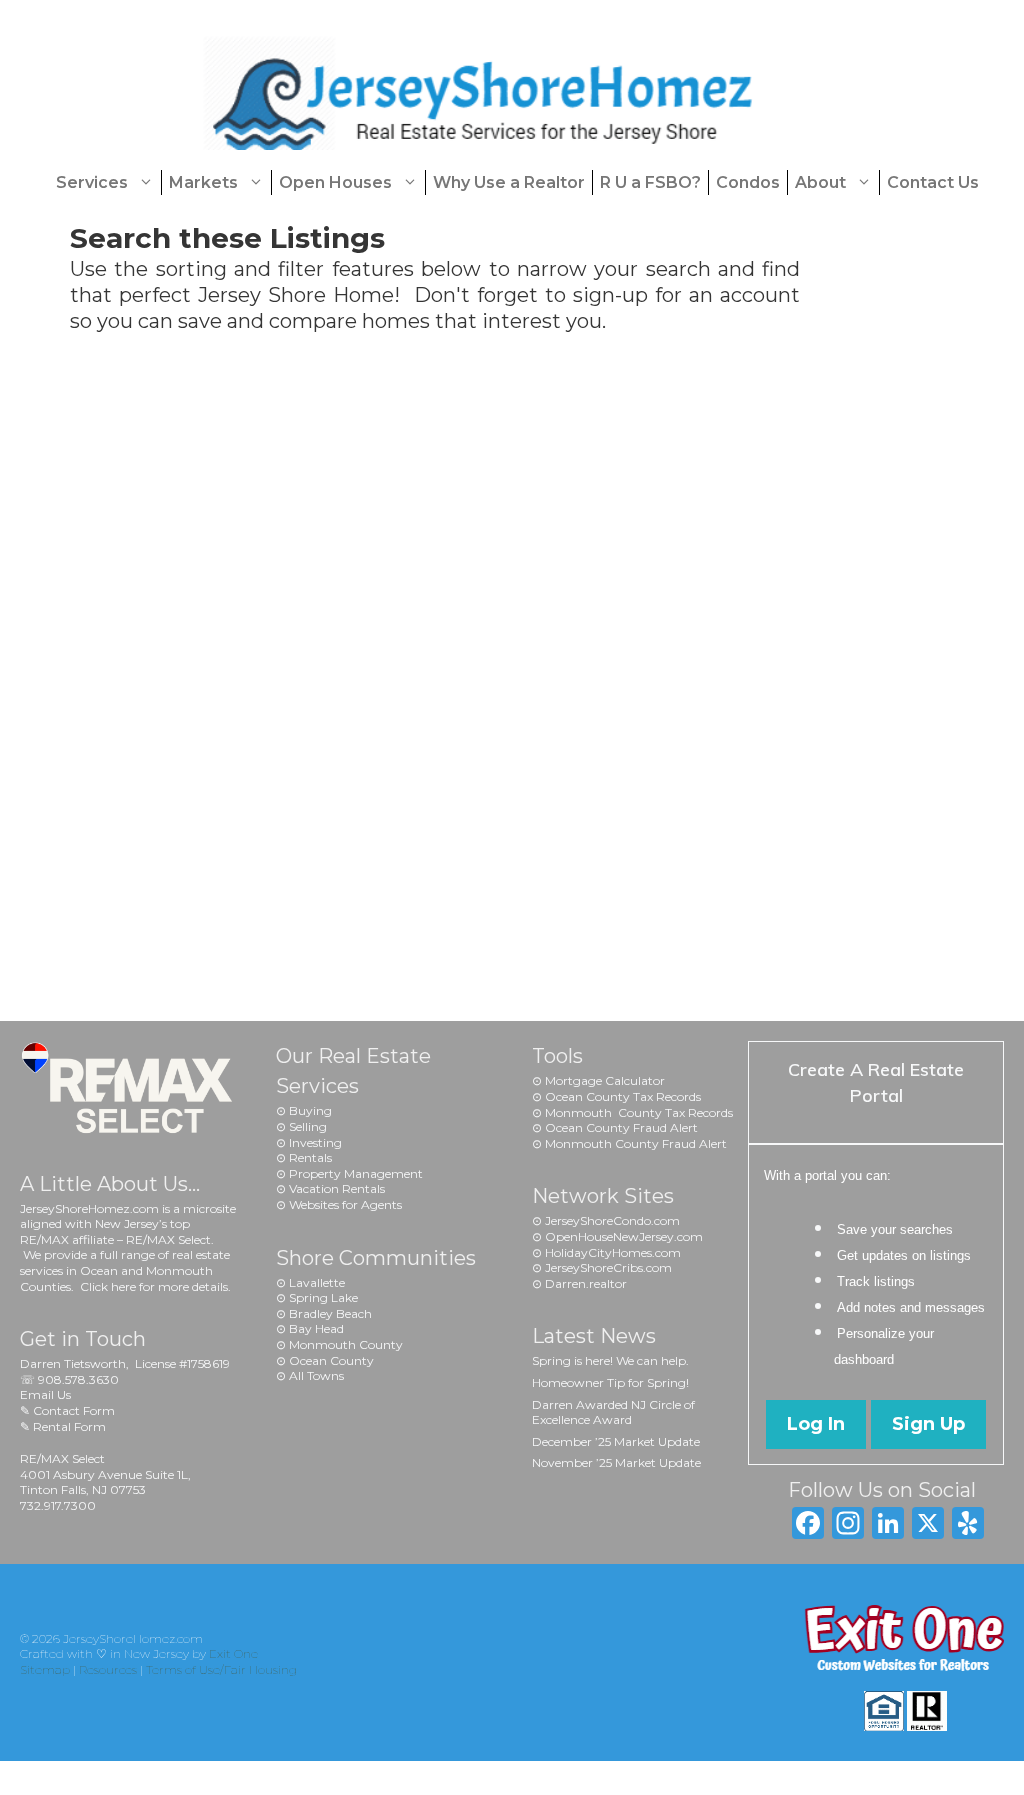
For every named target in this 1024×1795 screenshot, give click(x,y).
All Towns (316, 1375)
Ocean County (331, 1360)
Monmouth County (346, 1344)
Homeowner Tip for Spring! (610, 1382)
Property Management (356, 1173)
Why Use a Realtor (509, 182)
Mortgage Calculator (605, 1080)
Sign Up (928, 1424)
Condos (748, 182)
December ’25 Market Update (616, 1441)
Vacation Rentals (337, 1188)
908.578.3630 (78, 1379)
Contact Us (933, 182)
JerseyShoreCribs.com (608, 1267)
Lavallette (317, 1282)
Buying (310, 1110)
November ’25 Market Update (616, 1462)
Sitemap (45, 1669)
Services (92, 182)
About (820, 182)
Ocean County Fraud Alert (621, 1127)
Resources (108, 1669)
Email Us (45, 1394)
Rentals (310, 1157)
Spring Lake (323, 1297)
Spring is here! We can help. (610, 1360)
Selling (308, 1126)
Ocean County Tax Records (623, 1096)
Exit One (233, 1653)
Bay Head (316, 1328)
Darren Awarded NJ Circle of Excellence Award (613, 1412)
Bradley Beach (330, 1313)
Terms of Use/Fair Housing (221, 1669)
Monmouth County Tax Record (636, 1112)
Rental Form (69, 1426)
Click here (108, 1286)
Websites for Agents (345, 1204)
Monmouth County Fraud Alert (636, 1143)
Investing (315, 1142)
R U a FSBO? (650, 182)
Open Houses (335, 182)
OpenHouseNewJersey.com (624, 1236)
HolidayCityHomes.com (613, 1252)
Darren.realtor (586, 1283)
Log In (816, 1424)
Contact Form (74, 1410)
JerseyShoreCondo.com (612, 1220)
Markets (203, 182)
